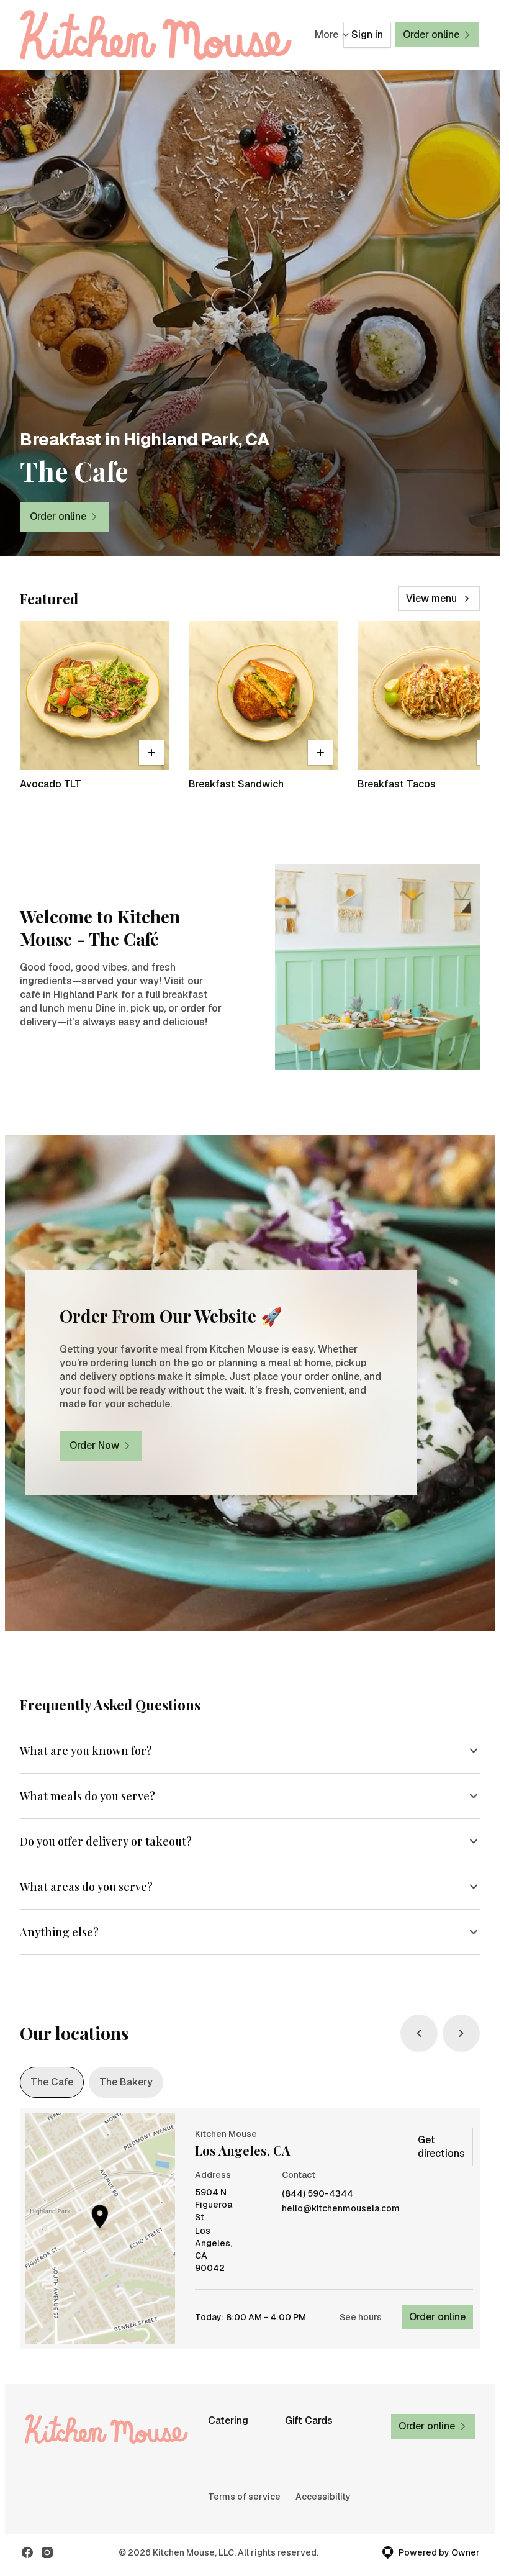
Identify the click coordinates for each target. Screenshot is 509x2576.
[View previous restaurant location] (419, 2033)
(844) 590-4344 (318, 2194)
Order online (437, 2317)
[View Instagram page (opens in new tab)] (47, 2552)
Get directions (441, 2147)
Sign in (367, 34)
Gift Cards (309, 2420)
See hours (361, 2317)
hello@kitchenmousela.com (341, 2209)
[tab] (52, 2082)
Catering (228, 2420)
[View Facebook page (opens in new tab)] (27, 2552)
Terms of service (244, 2497)
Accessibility (323, 2497)
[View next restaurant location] (461, 2033)
